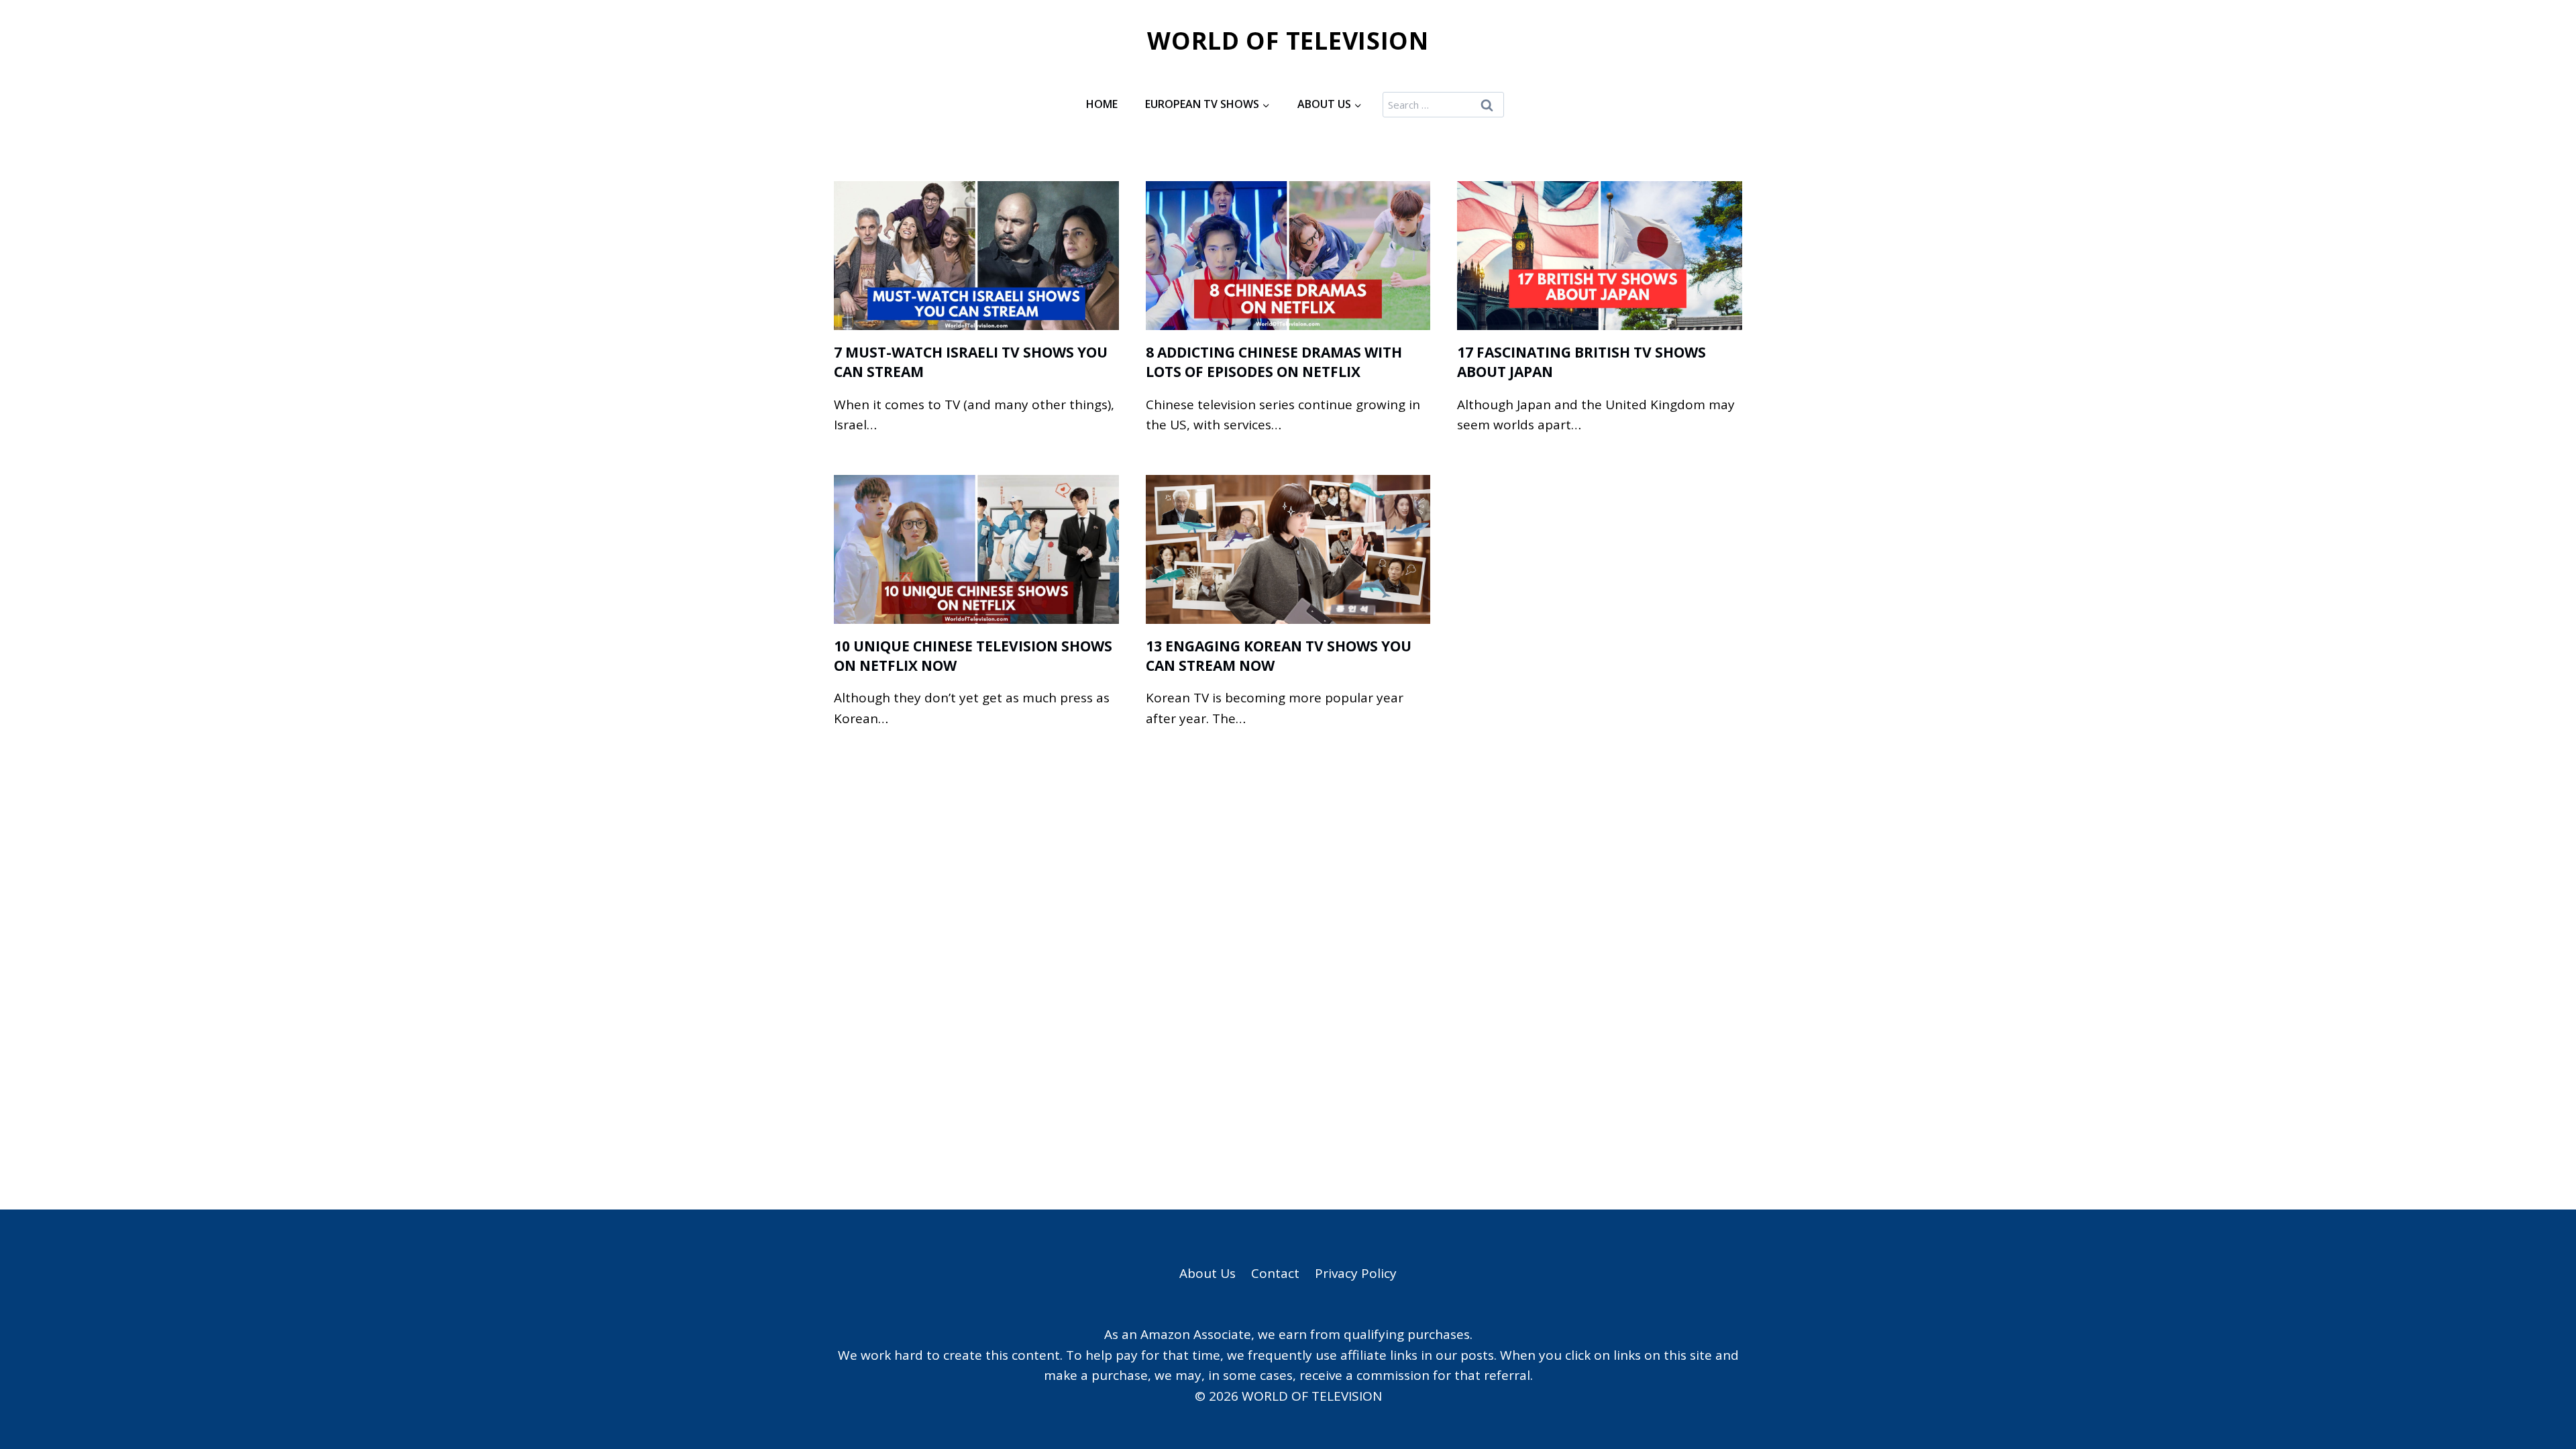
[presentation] (976, 256)
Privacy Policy (1356, 1273)
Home (1102, 104)
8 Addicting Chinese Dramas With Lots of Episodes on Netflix (1274, 362)
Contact (1275, 1273)
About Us (1207, 1273)
